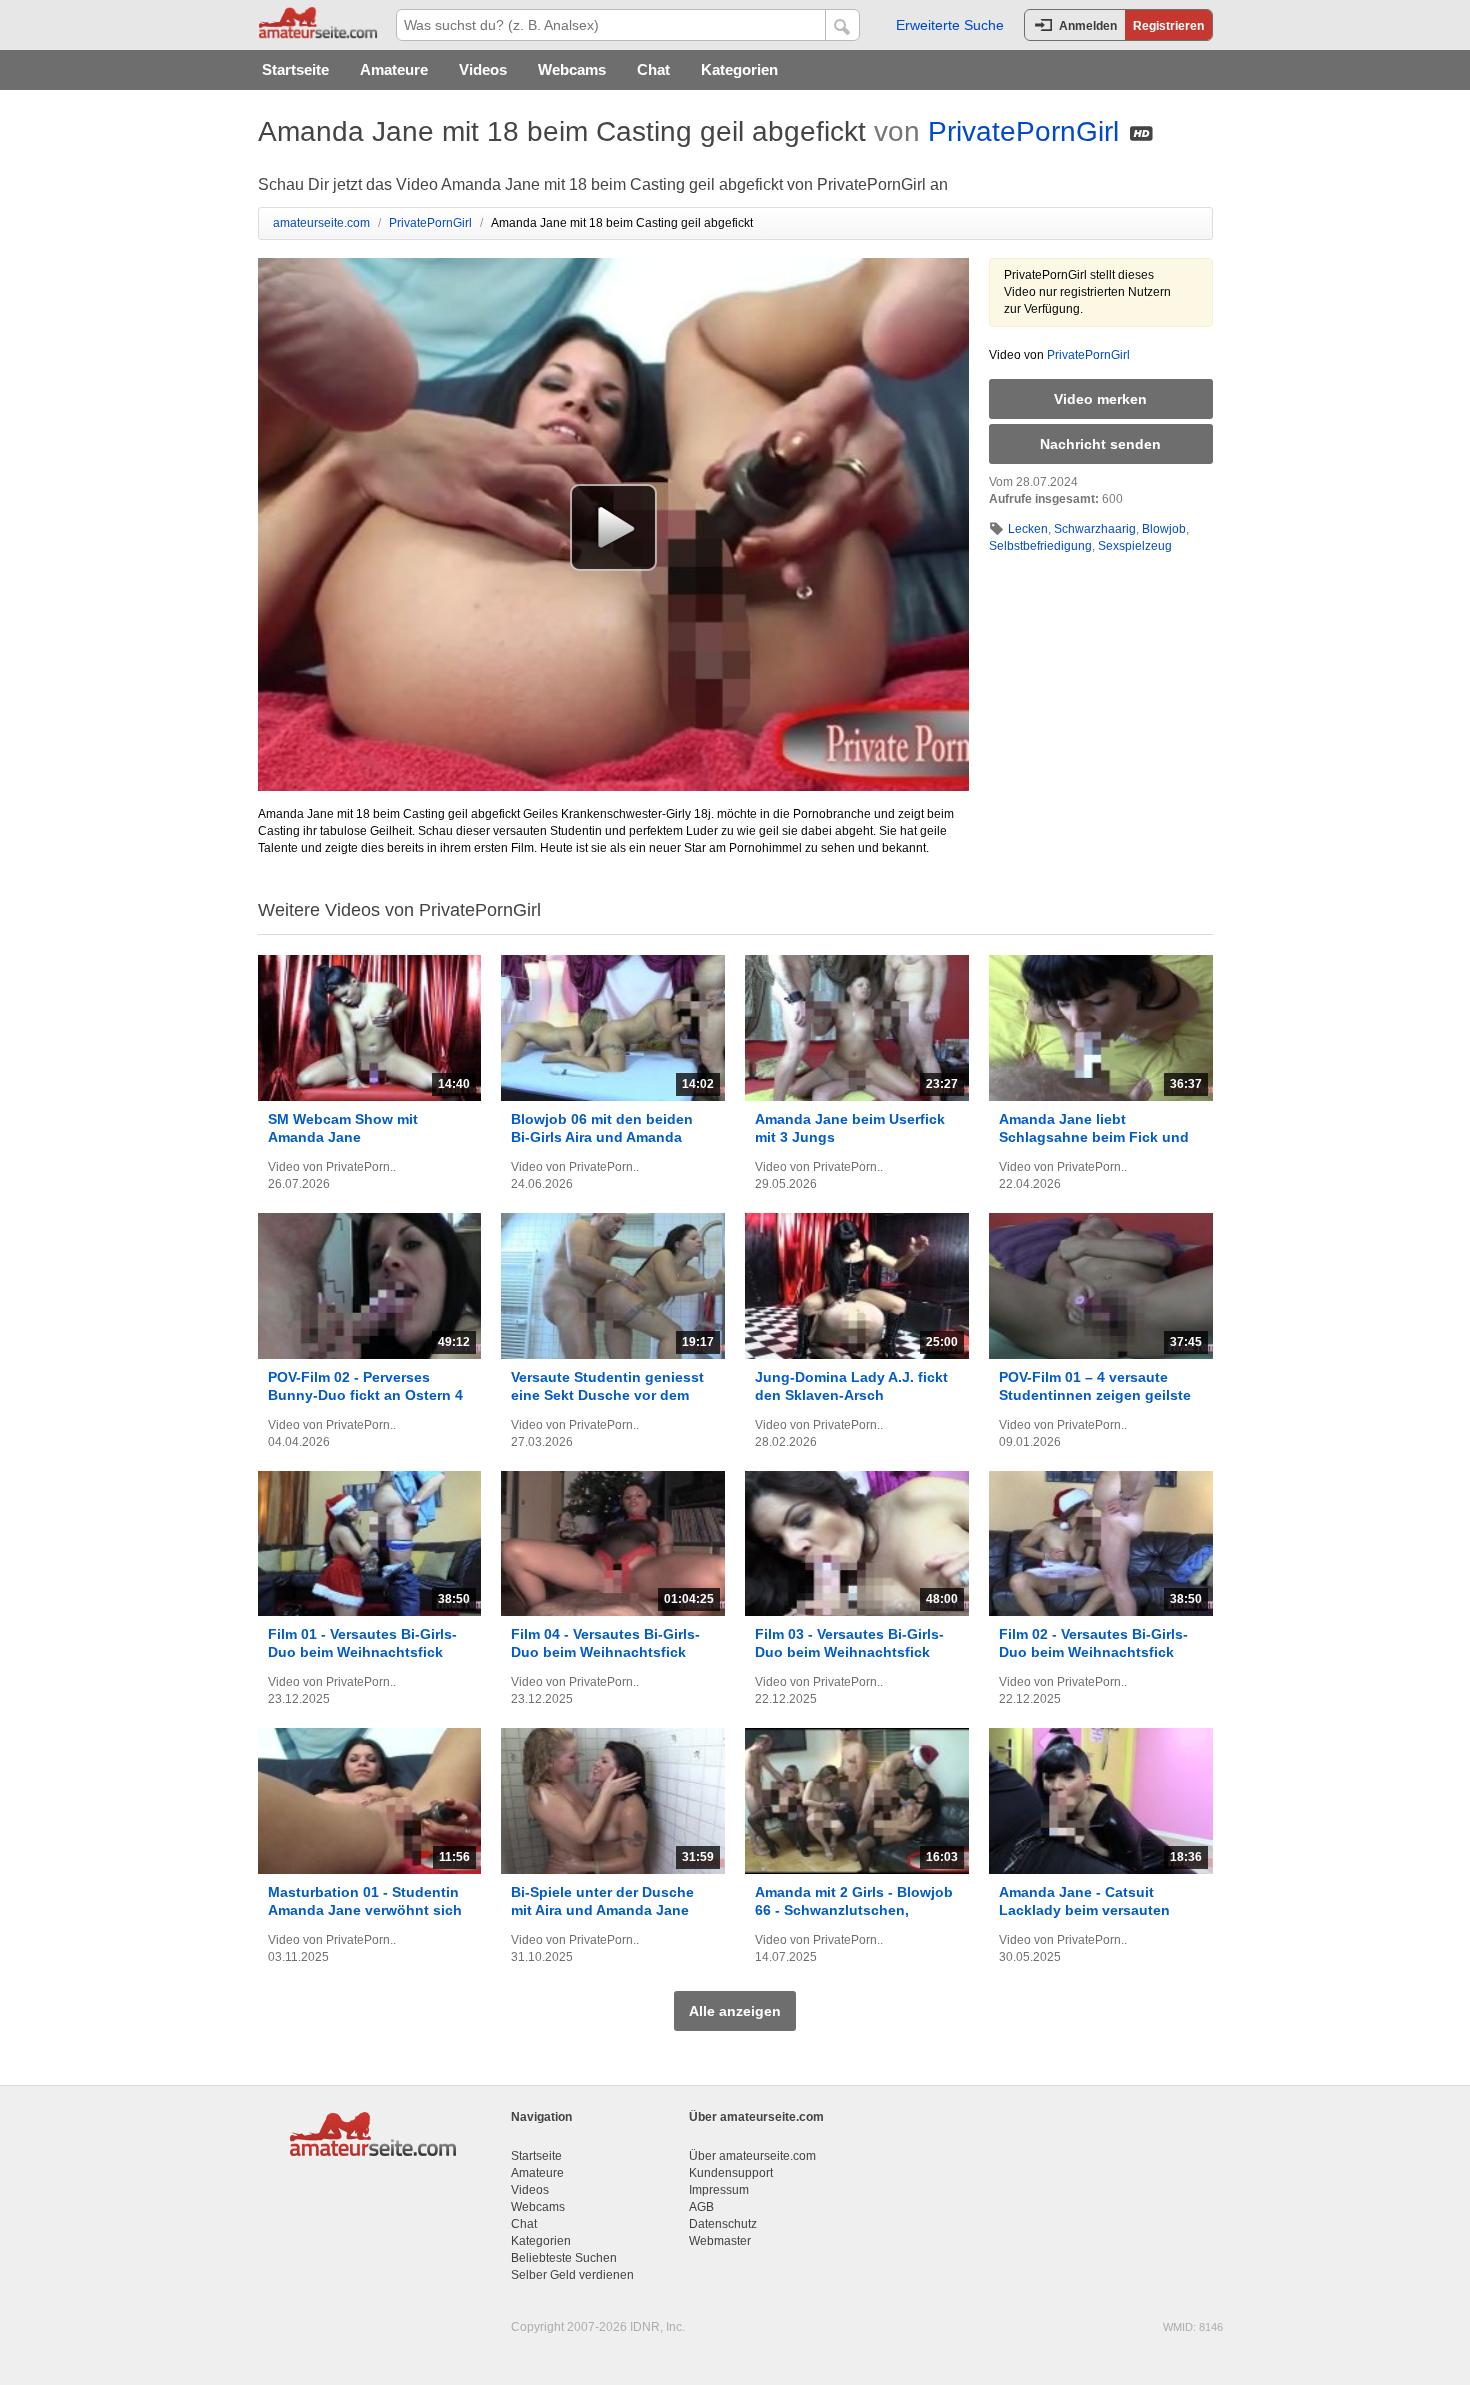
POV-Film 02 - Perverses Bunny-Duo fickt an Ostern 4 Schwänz (365, 1395)
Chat (653, 69)
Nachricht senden (1100, 444)
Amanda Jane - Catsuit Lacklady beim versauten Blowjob (1084, 1910)
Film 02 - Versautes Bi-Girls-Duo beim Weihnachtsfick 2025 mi (1093, 1652)
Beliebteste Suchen (564, 2258)
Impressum (719, 2190)
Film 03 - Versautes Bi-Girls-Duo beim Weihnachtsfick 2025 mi (849, 1652)
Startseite (295, 69)
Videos (483, 69)
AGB (701, 2207)
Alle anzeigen (735, 2011)
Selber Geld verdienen (572, 2275)
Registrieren (1168, 26)
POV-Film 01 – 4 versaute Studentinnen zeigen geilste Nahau (1095, 1395)
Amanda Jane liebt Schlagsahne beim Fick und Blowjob (1094, 1137)
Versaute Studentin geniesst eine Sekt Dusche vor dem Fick (607, 1395)
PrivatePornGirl (1023, 131)
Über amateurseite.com (752, 2156)
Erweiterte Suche (950, 25)
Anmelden (1088, 26)
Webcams (572, 69)
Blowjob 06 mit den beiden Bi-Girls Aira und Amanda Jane (602, 1137)
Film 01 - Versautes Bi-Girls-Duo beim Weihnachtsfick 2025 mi (362, 1652)
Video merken (1100, 399)
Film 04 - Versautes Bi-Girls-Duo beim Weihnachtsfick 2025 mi (605, 1652)
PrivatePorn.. (361, 1167)
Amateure (394, 69)
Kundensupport (731, 2173)
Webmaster (720, 2241)
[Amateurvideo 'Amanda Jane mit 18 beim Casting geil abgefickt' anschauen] (613, 527)
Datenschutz (723, 2224)
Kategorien (739, 69)
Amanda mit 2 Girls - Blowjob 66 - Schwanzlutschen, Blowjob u (854, 1910)
